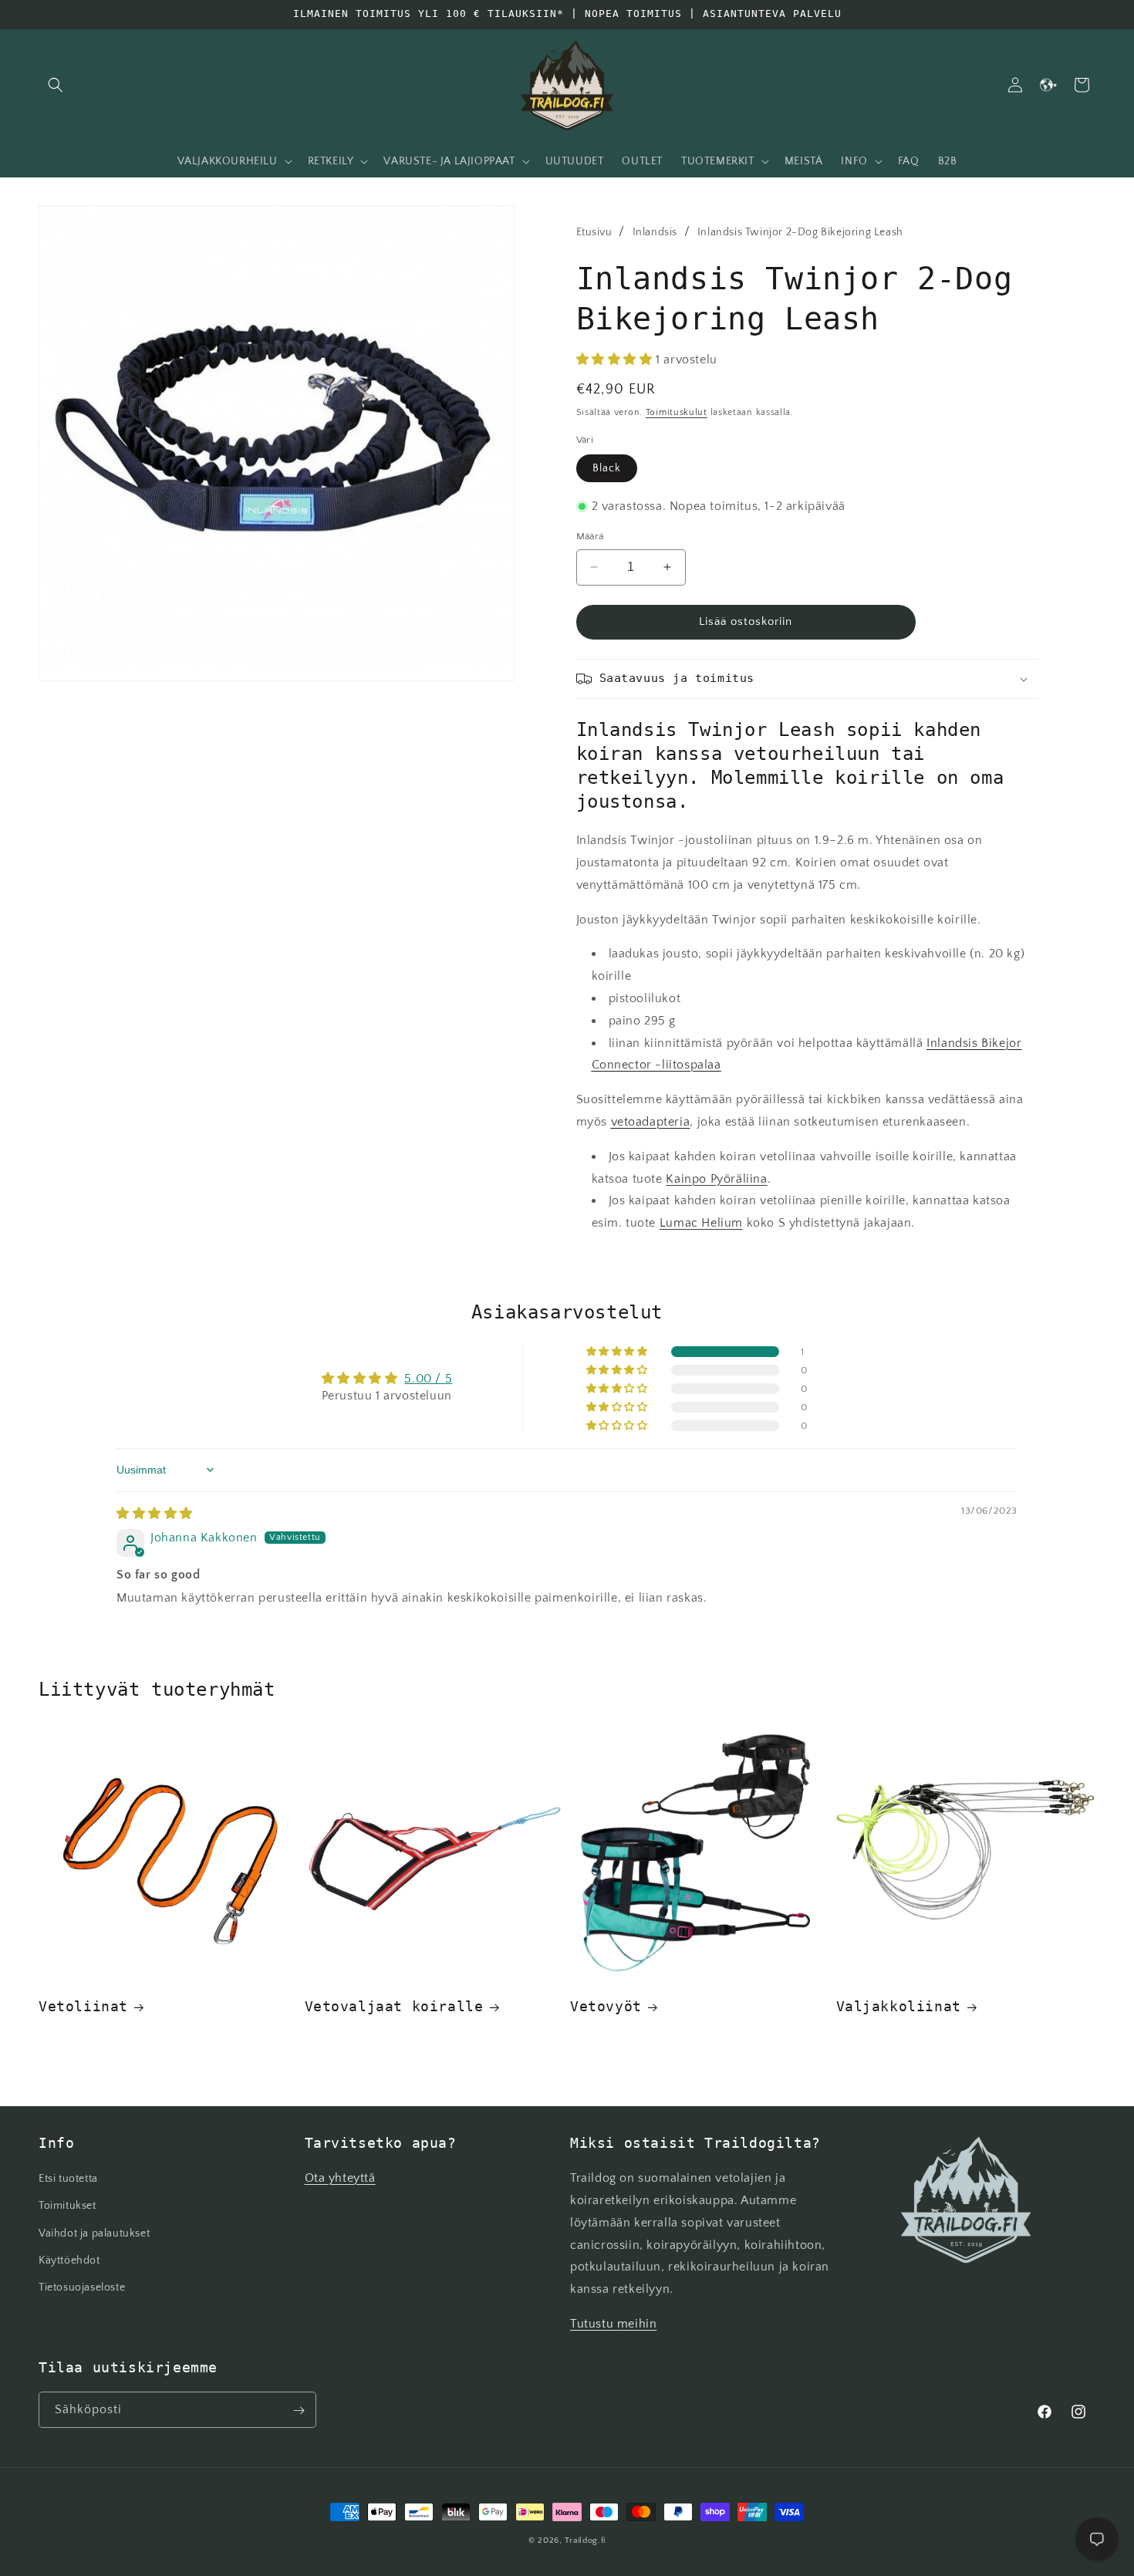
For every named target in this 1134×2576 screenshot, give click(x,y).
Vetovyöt (606, 2006)
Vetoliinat (83, 2006)
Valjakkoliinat (899, 2006)
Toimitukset (67, 2206)
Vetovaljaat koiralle (394, 2006)
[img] (155, 1514)
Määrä (590, 536)
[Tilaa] (299, 2411)
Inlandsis (655, 232)
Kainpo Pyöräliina (716, 1179)
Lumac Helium (701, 1223)
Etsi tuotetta (68, 2179)
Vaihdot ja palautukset (94, 2233)
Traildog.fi (585, 2541)
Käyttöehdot (69, 2260)
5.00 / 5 (428, 1379)
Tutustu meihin (613, 2324)
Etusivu (594, 232)
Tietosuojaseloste (82, 2287)
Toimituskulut (677, 412)
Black (607, 468)
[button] (56, 85)
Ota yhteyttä (340, 2179)
